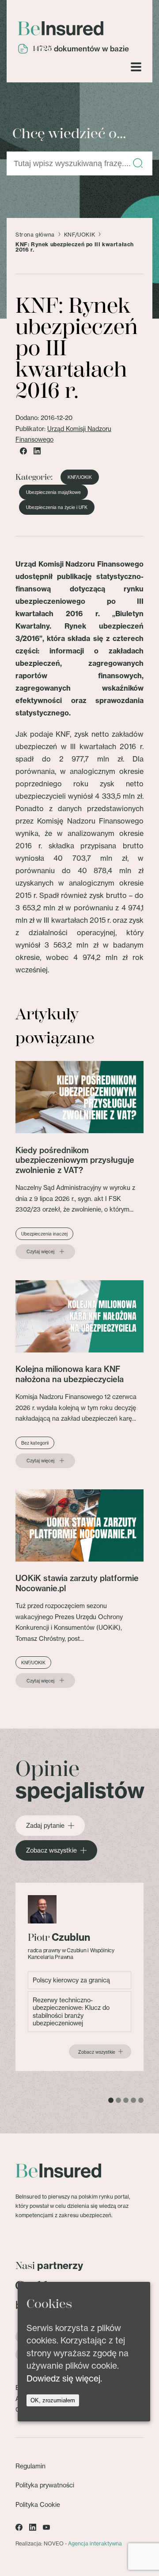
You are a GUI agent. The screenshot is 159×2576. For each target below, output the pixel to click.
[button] (138, 164)
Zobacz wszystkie (51, 1850)
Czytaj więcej (40, 1251)
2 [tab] (118, 2100)
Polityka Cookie (38, 2504)
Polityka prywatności (45, 2485)
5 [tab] (141, 2100)
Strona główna (35, 235)
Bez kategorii (35, 1443)
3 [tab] (126, 2100)
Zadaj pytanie (45, 1826)
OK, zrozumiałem (53, 2400)
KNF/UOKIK (79, 235)
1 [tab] (111, 2100)
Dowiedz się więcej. (64, 2378)
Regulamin (30, 2466)
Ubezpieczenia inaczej (44, 1234)
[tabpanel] (79, 1977)
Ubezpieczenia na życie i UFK (57, 507)
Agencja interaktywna (95, 2543)
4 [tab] (133, 2100)
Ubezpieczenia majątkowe (53, 492)
